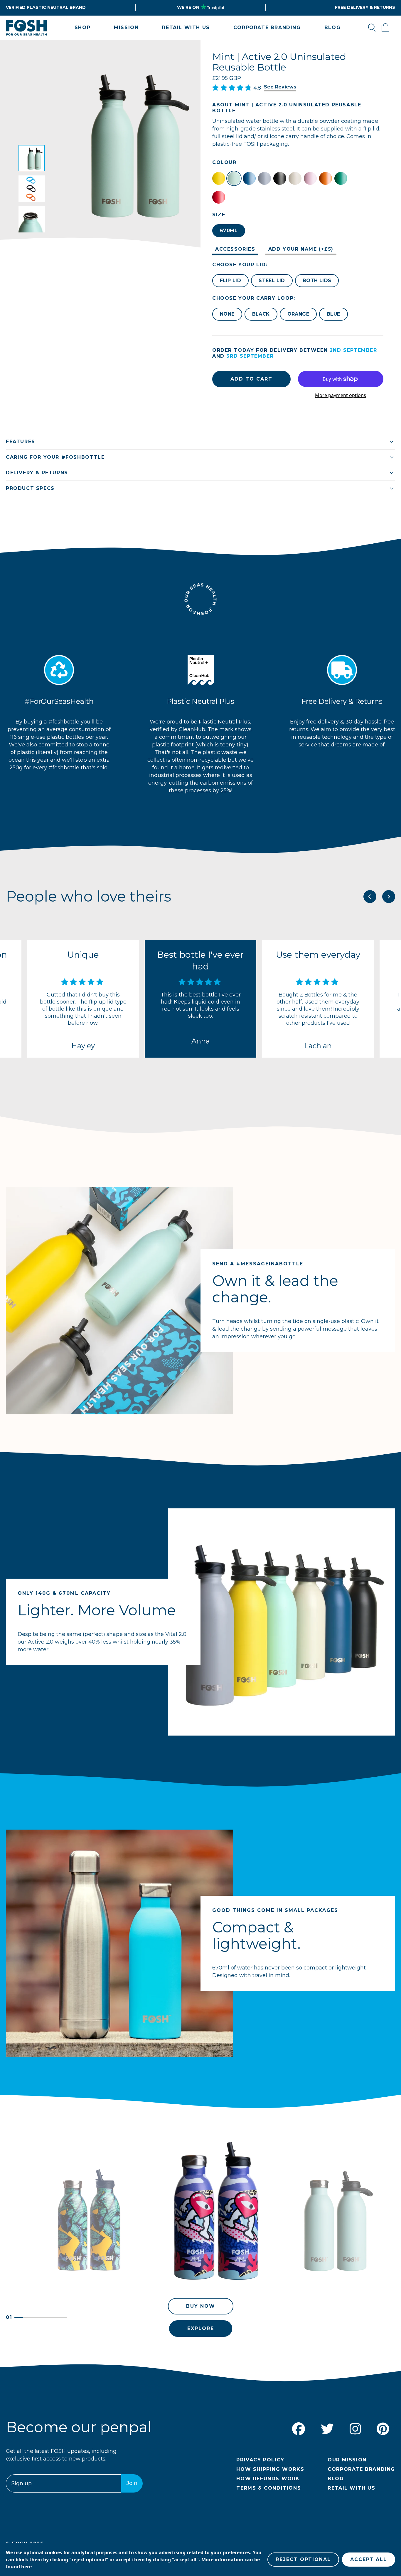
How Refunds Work (268, 2479)
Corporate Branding (361, 2469)
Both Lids (317, 280)
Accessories (235, 249)
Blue (333, 314)
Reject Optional (303, 2559)
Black (261, 314)
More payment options (341, 395)
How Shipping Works (270, 2469)
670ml (229, 231)
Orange (298, 314)
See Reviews (280, 87)
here (26, 2567)
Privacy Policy (260, 2460)
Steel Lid (272, 280)
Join (132, 2483)
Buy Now (201, 2306)
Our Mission (347, 2460)
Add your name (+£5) (301, 249)
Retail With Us (351, 2488)
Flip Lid (230, 280)
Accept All (369, 2559)
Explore (201, 2328)
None (227, 314)
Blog (336, 2479)
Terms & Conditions (269, 2488)
